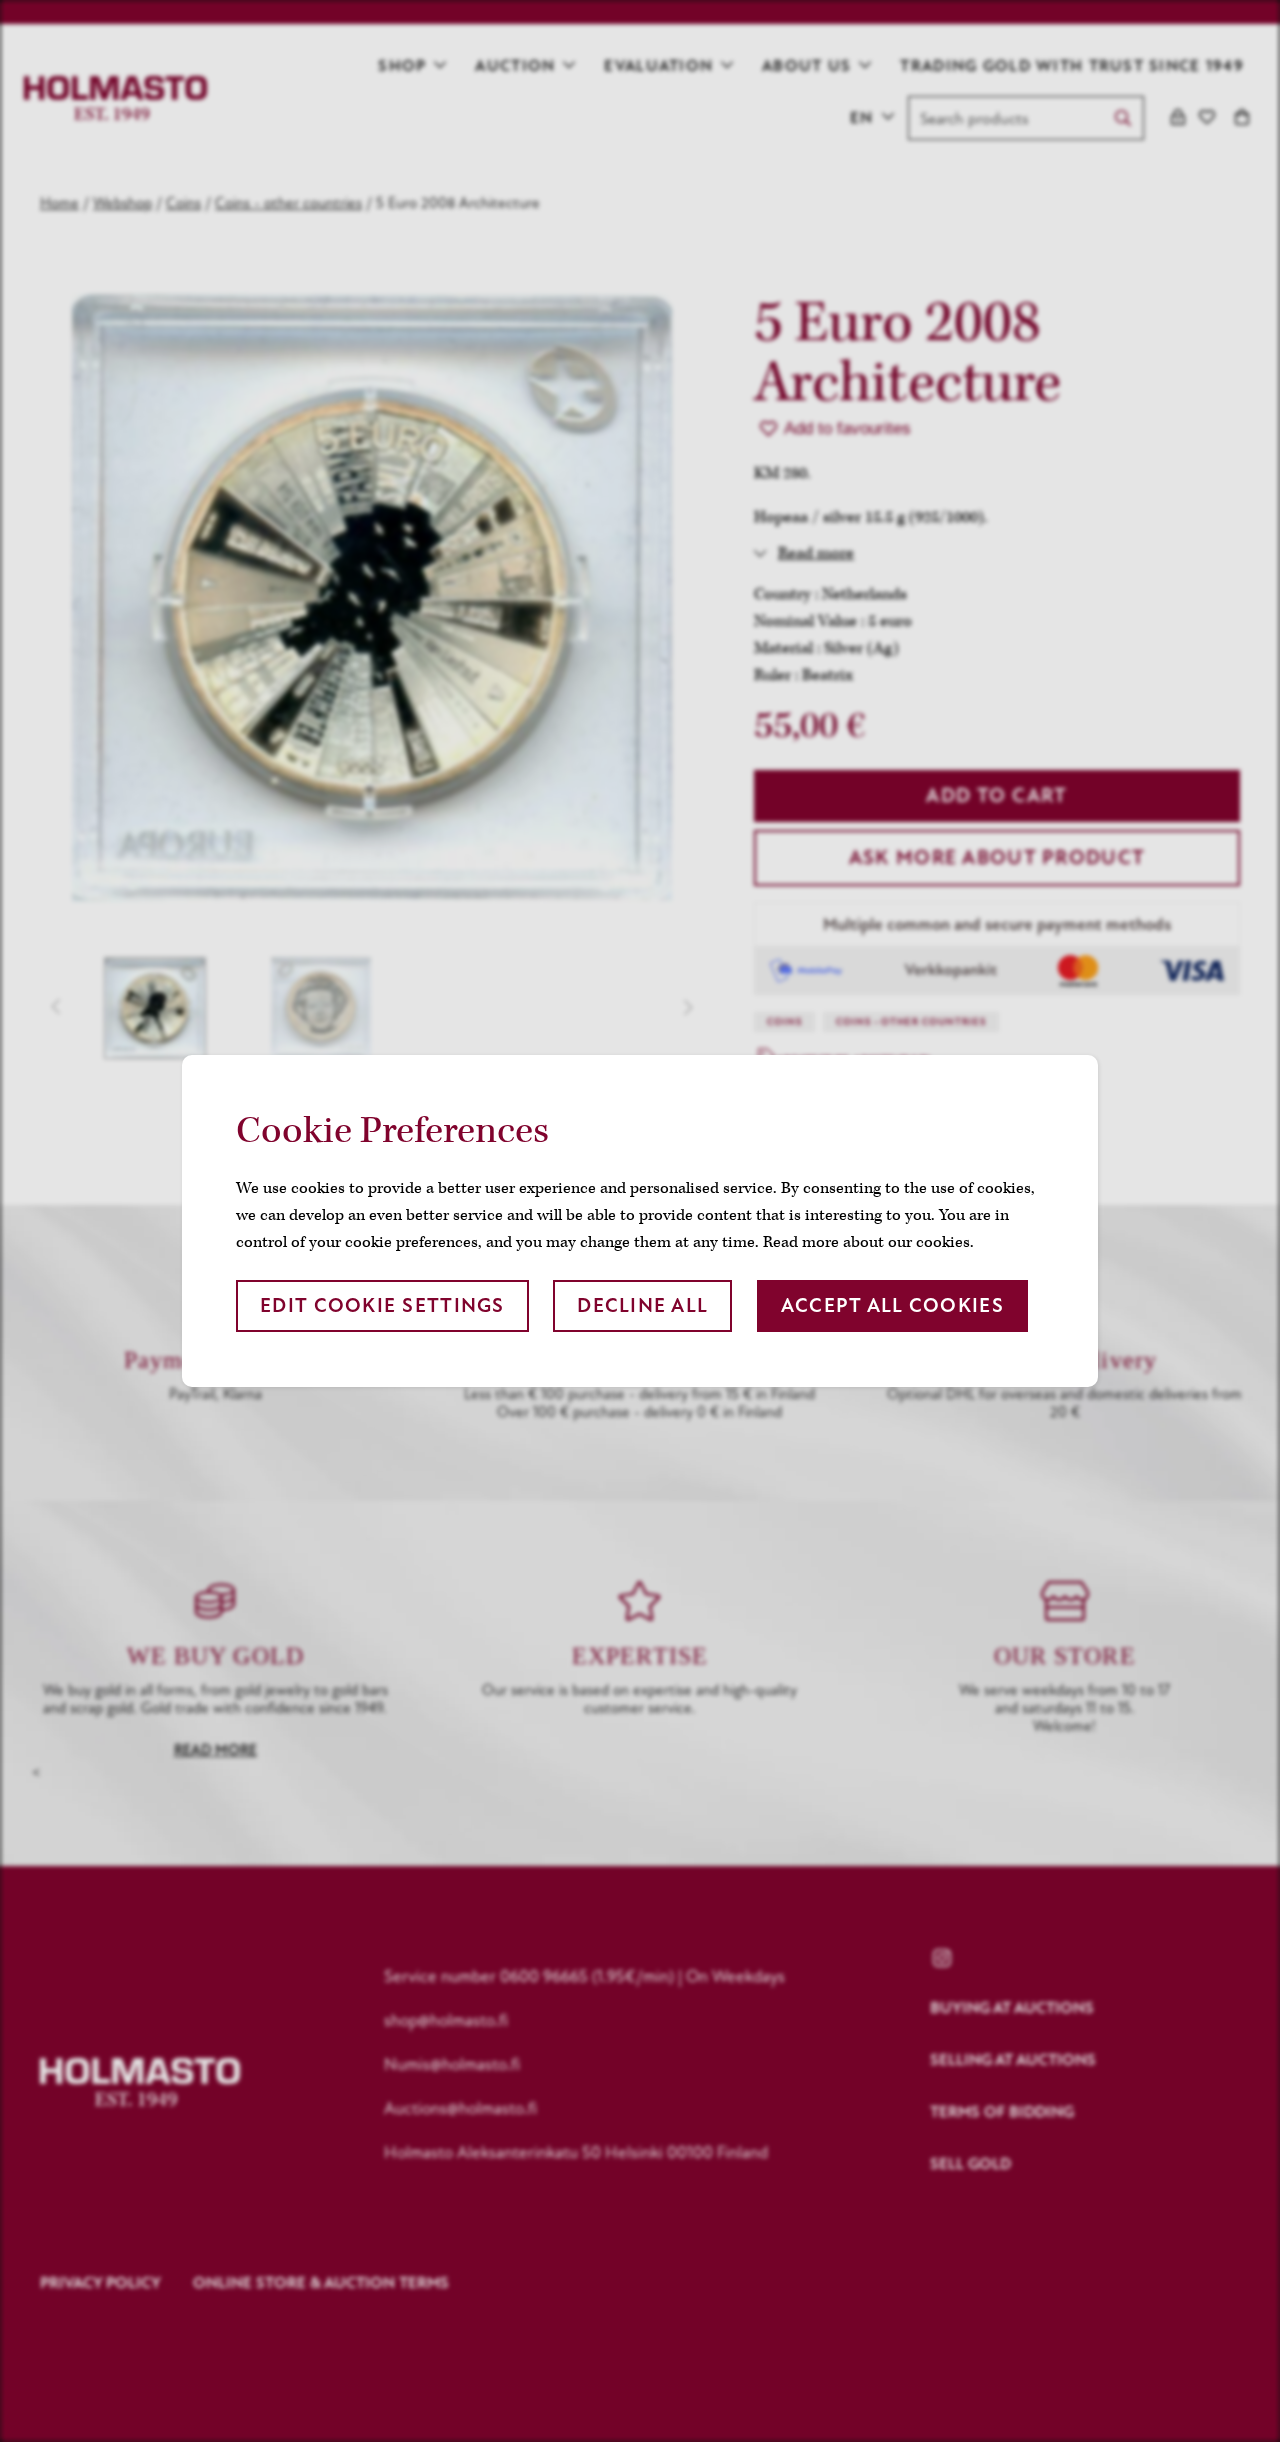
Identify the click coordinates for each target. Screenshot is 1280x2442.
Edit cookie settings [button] (382, 1305)
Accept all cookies (892, 1305)
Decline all (642, 1305)
